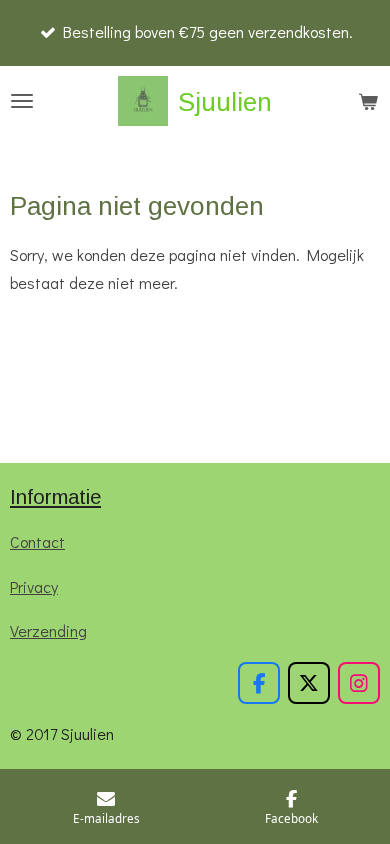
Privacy (34, 586)
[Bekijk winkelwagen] (368, 101)
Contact (37, 541)
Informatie (55, 497)
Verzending (48, 630)
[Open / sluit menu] (22, 101)
